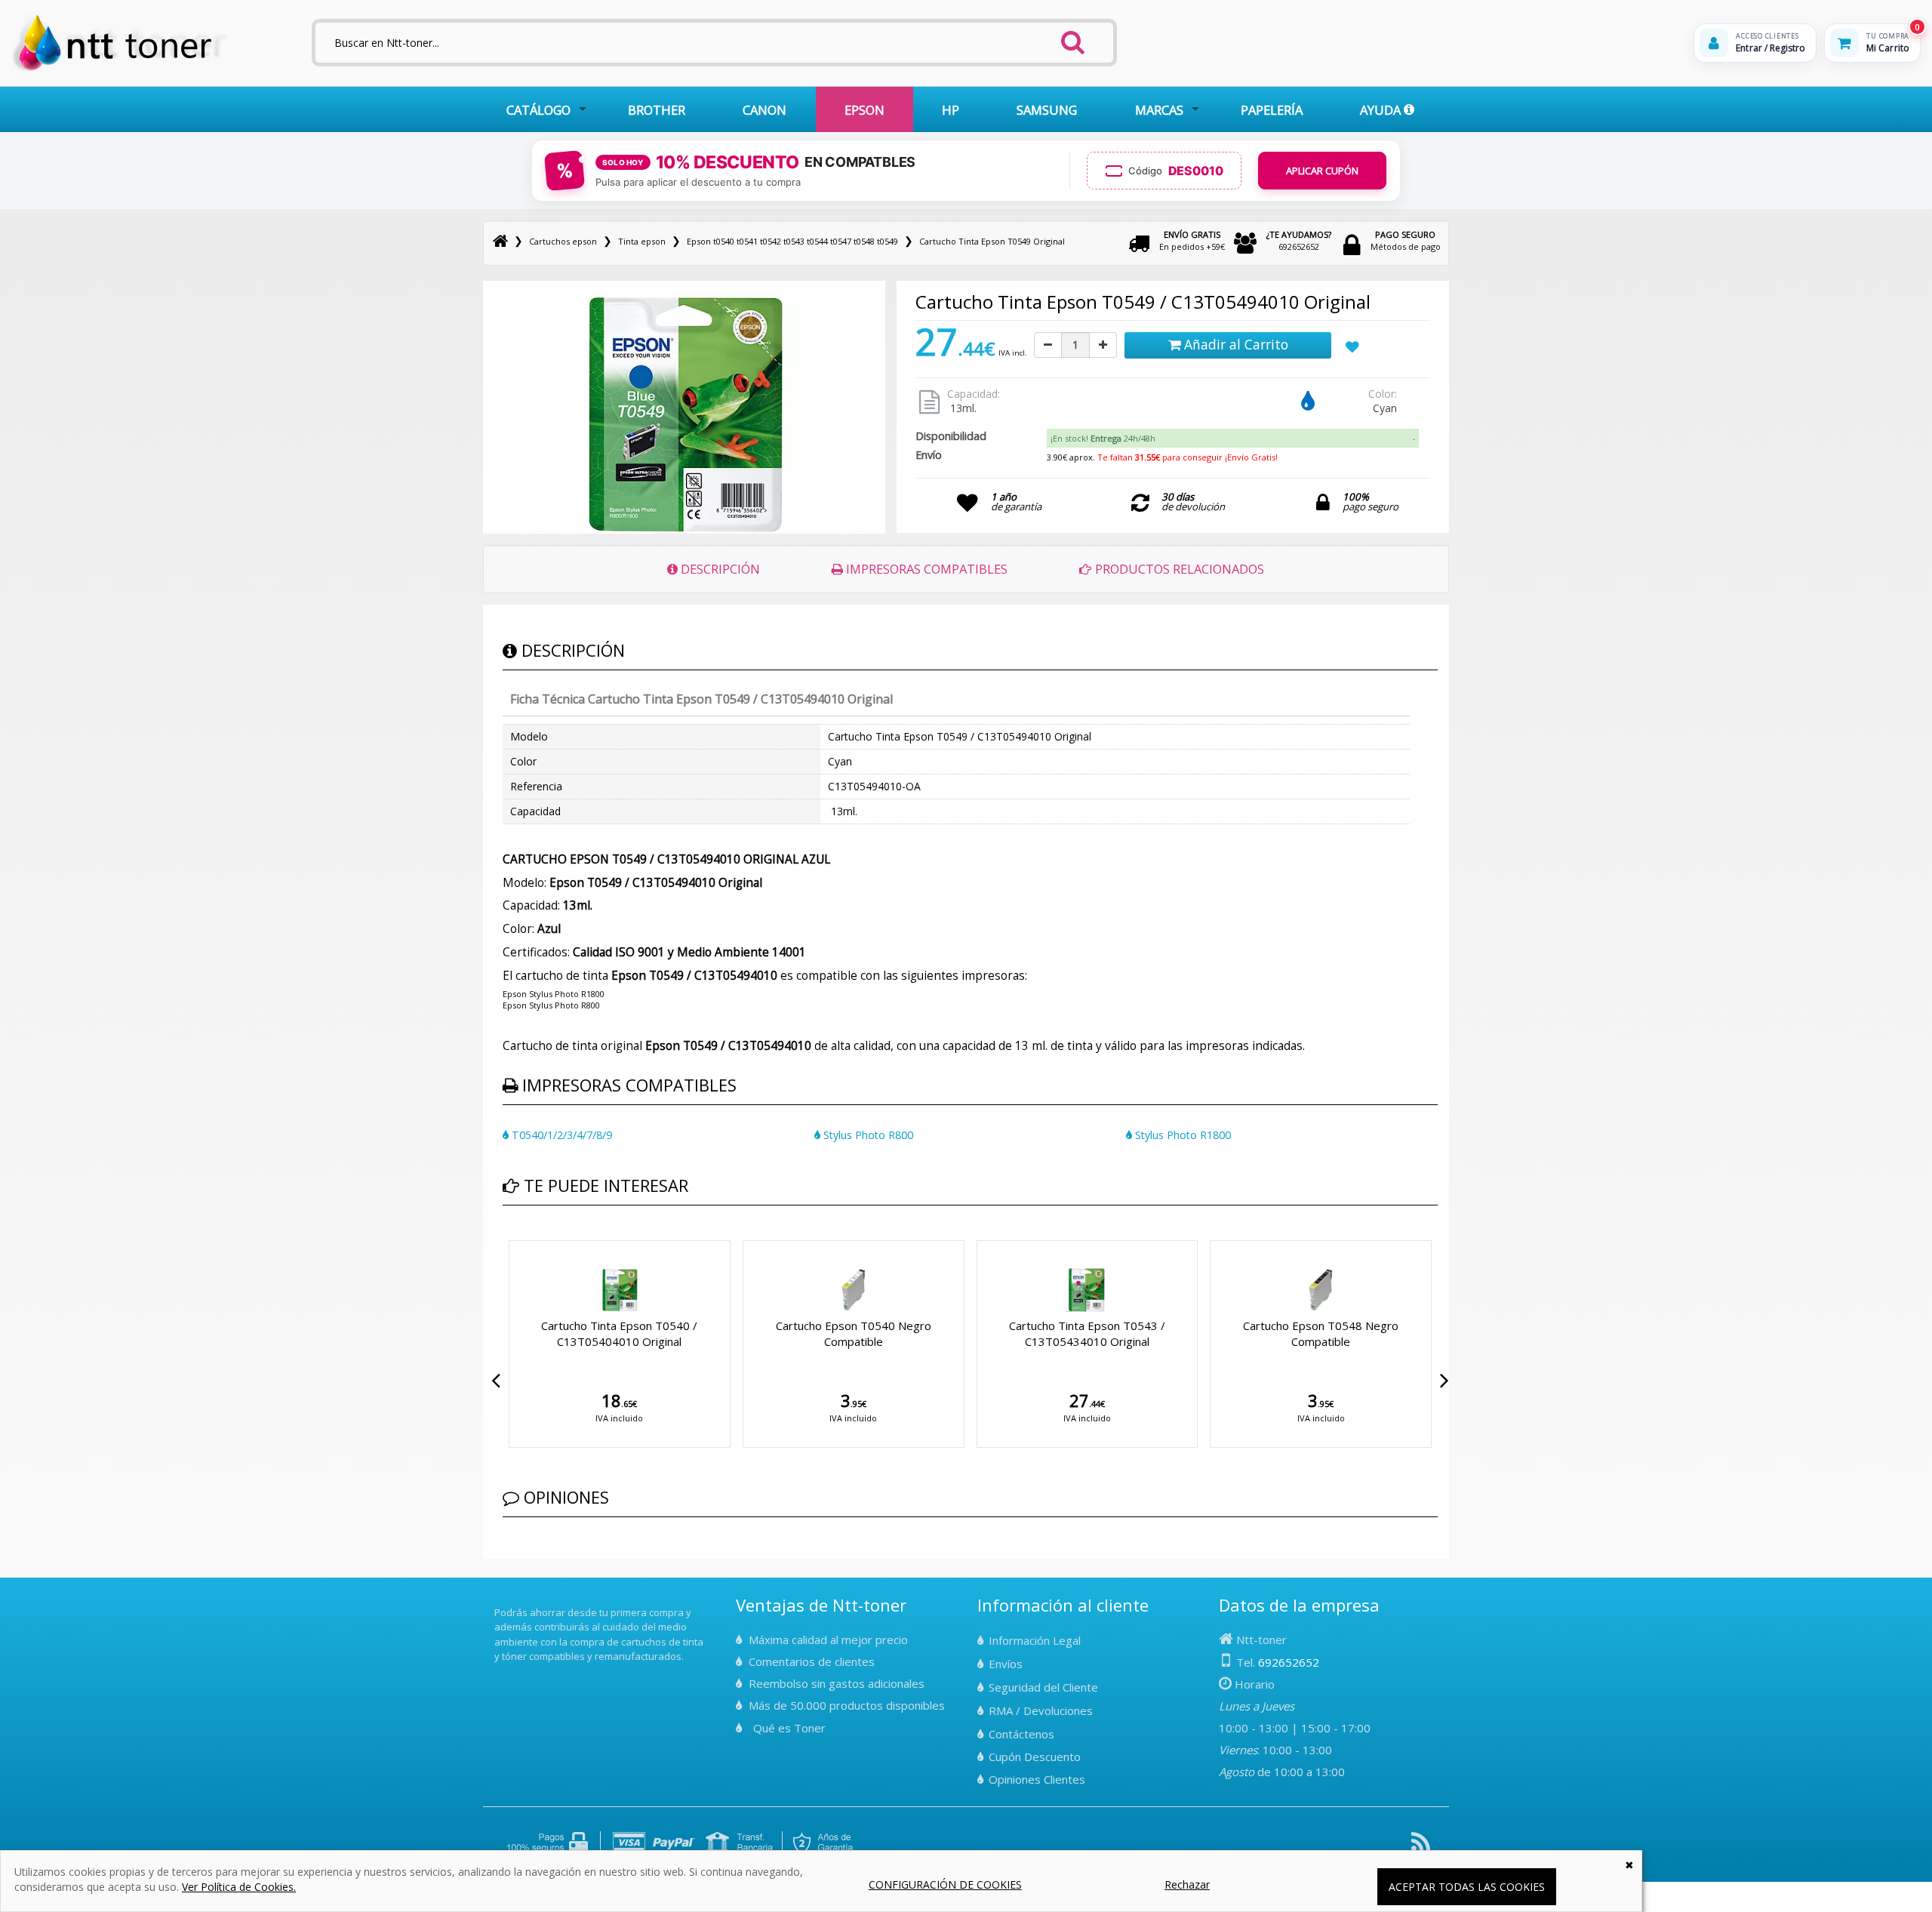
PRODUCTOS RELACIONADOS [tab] (1178, 569)
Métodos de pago (1406, 240)
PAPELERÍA (1272, 110)
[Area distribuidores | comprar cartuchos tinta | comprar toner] (499, 1602)
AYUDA (1382, 110)
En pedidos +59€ (1192, 240)
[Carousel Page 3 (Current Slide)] (525, 1237)
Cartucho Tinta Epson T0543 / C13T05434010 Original (548, 1333)
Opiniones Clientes (1037, 1779)
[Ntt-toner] (500, 241)
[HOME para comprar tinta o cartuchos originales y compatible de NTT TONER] (120, 69)
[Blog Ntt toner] (1421, 1847)
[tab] (1232, 439)
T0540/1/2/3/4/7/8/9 (560, 1135)
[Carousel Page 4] (534, 1237)
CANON (764, 110)
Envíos (1006, 1664)
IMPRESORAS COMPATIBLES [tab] (925, 569)
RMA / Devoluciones (1041, 1710)
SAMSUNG (1047, 110)
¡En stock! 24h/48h (1103, 438)
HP (951, 110)
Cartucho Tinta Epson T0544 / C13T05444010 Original (1016, 1333)
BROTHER (657, 110)
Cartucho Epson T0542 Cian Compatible (1250, 1333)
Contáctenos (1021, 1734)
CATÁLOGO (538, 110)
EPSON (864, 110)
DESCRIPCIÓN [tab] (719, 569)
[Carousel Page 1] (507, 1237)
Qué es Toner (789, 1728)
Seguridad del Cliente (1043, 1687)
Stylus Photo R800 (867, 1135)
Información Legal (1035, 1640)
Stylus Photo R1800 (1181, 1135)
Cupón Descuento (1035, 1757)
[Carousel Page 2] (516, 1237)
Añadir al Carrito (1234, 344)
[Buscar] (1073, 38)
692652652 (1299, 240)
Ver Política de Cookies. (239, 1887)
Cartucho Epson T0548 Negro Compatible (783, 1333)
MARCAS (1159, 110)
